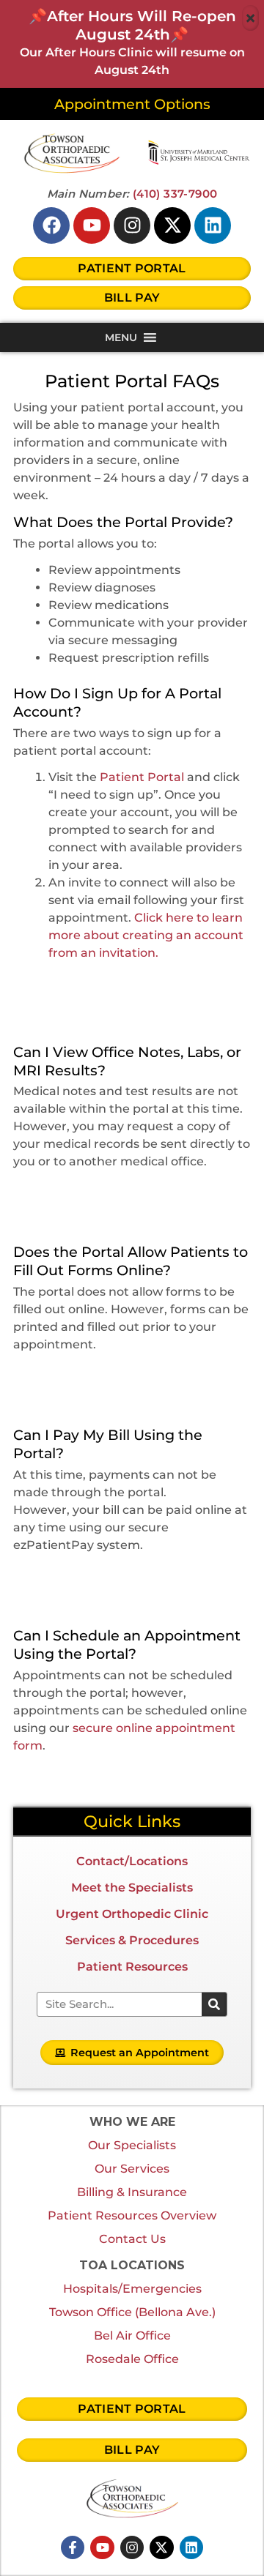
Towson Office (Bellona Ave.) (132, 2312)
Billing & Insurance (132, 2192)
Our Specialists (132, 2145)
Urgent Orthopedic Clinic (132, 1914)
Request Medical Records (141, 1193)
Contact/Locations (132, 1861)
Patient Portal (142, 777)
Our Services (132, 2169)
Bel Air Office (132, 2336)
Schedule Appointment (140, 1777)
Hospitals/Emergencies (132, 2289)
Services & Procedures (132, 1940)
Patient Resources (132, 1967)
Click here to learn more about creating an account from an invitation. (146, 935)
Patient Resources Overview (132, 2215)
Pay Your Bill (139, 1577)
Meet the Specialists (132, 1888)
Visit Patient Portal (140, 993)
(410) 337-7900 (175, 194)
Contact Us (132, 2239)
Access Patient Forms (141, 1376)
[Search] (214, 2004)
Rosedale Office (132, 2359)
